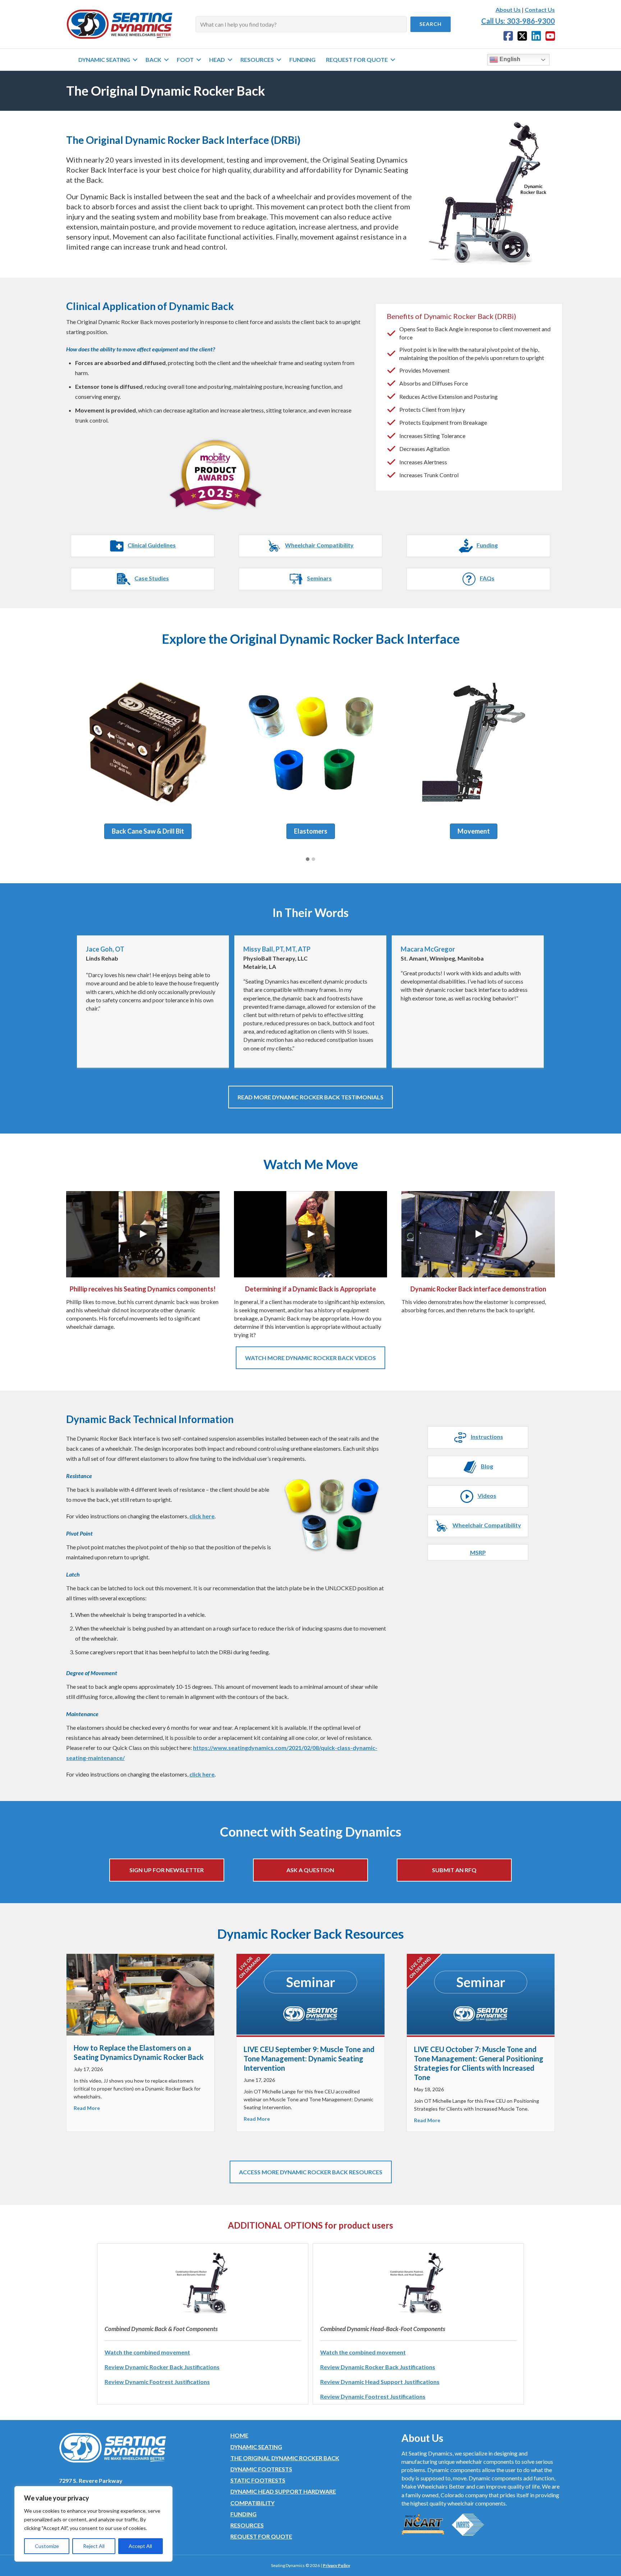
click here (202, 1516)
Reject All (94, 2546)
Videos (487, 1496)
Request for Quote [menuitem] (357, 60)
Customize (47, 2546)
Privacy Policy (336, 2565)
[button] (431, 24)
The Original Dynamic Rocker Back (285, 2458)
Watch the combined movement (147, 2352)
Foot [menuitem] (185, 60)
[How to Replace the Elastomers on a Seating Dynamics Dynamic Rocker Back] (140, 1994)
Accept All (140, 2546)
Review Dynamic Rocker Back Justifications (162, 2367)
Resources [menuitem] (257, 60)
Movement (474, 831)
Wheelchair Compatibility (319, 545)
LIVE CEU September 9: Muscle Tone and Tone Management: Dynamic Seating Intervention (309, 2058)
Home (239, 2435)
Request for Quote (261, 2536)
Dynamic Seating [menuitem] (104, 60)
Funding (487, 545)
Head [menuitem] (217, 60)
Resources (247, 2525)
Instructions (487, 1437)
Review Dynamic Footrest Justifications (157, 2382)
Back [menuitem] (153, 60)
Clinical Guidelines (152, 545)
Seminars (319, 578)
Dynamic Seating (256, 2447)
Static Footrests (258, 2480)
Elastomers (311, 831)
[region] (93, 2524)
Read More (87, 2108)
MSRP (478, 1552)
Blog (487, 1466)
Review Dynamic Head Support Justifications (380, 2382)
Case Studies (152, 578)
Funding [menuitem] (302, 60)
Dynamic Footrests (261, 2469)
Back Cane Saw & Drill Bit (148, 831)
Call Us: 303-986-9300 (518, 21)
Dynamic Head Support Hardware (283, 2491)
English (509, 59)
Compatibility (252, 2503)
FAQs (487, 578)
